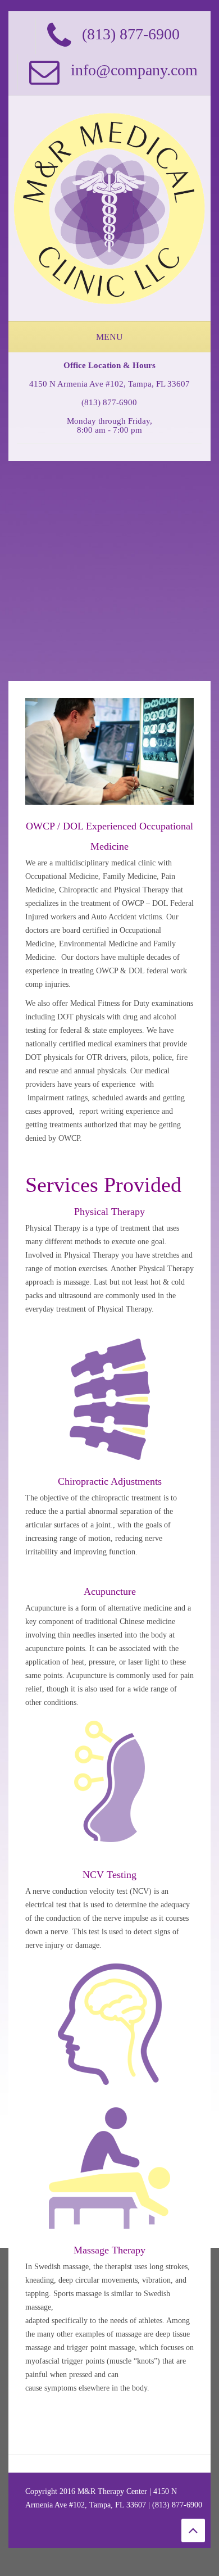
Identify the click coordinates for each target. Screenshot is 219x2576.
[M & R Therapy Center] (109, 208)
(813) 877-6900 (109, 402)
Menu (109, 337)
